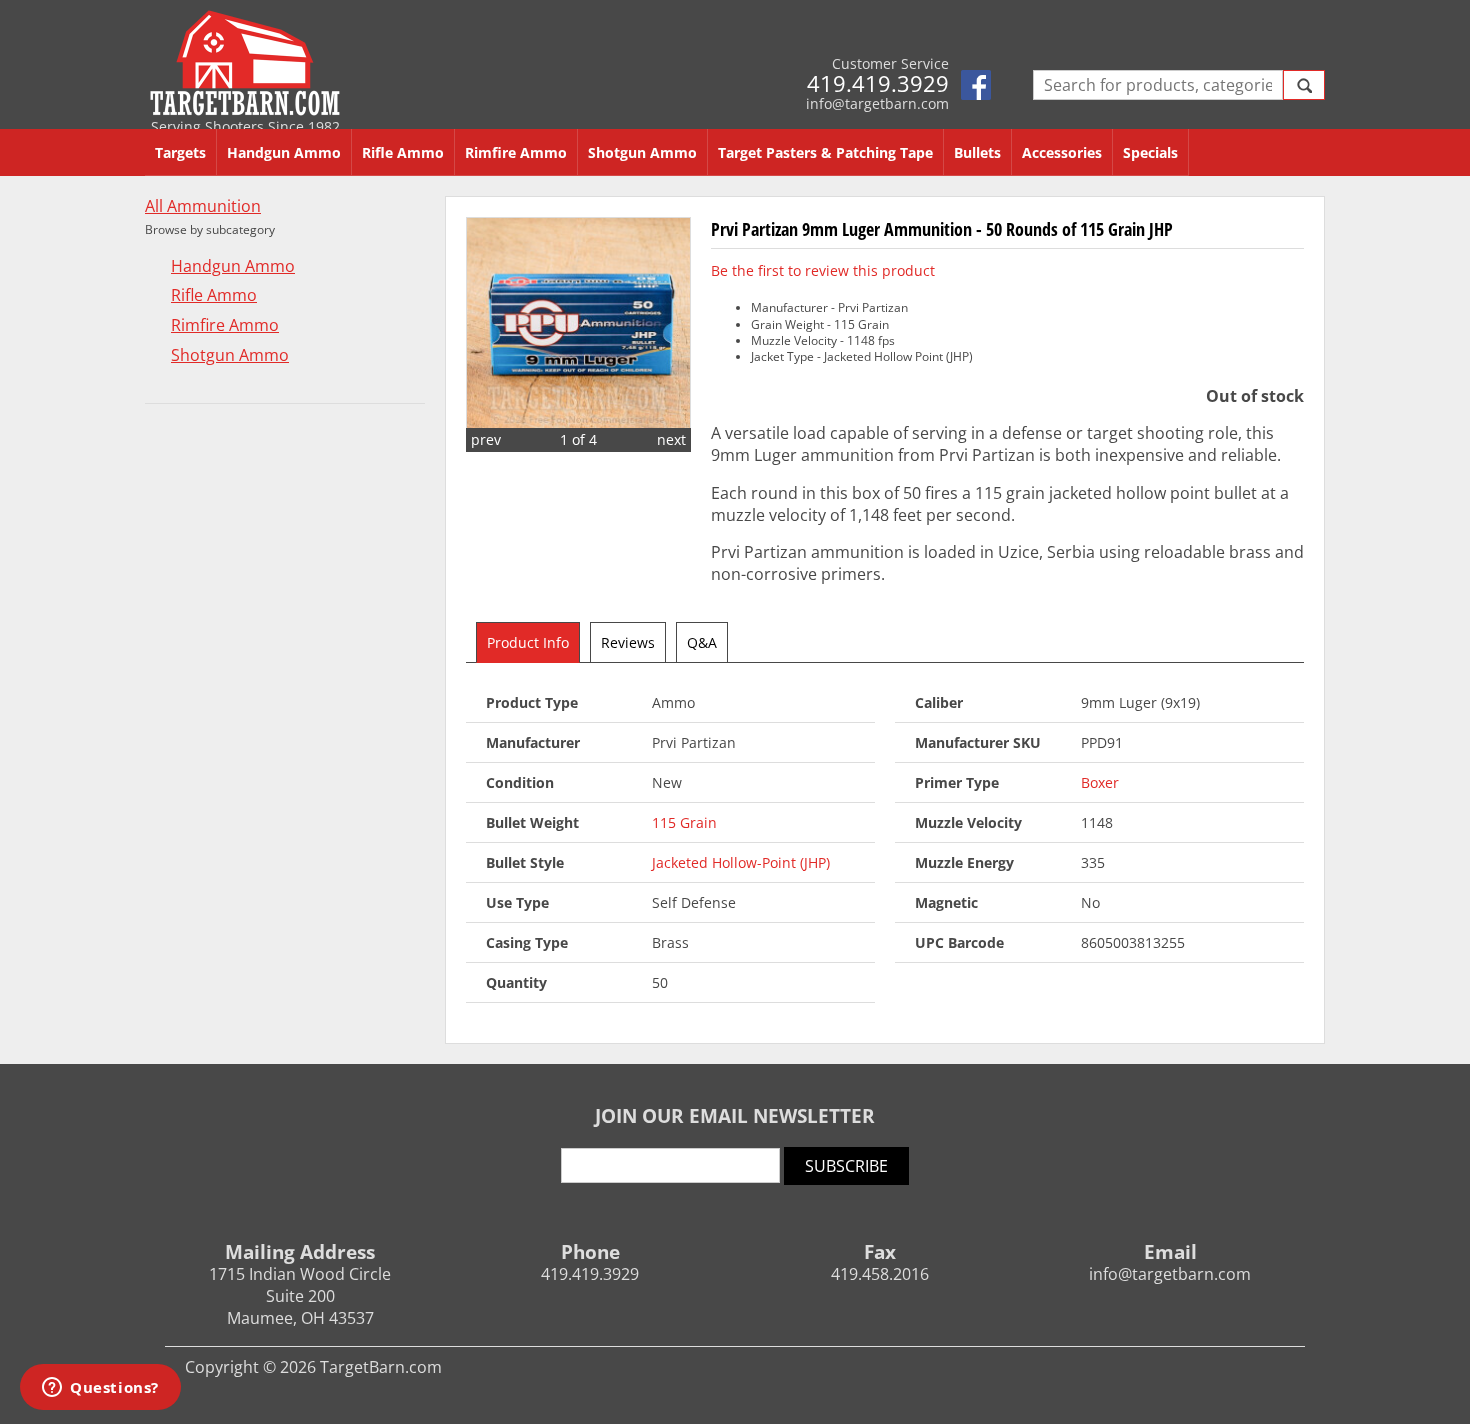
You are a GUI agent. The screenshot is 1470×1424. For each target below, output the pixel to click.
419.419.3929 (878, 83)
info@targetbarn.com (877, 103)
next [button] (671, 439)
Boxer (1100, 782)
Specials (1150, 152)
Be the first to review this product (823, 270)
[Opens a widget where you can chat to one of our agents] (100, 1389)
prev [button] (486, 439)
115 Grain (684, 822)
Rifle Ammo (403, 152)
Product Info (528, 642)
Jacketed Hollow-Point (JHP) (741, 862)
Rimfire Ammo (516, 152)
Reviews (628, 642)
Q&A (702, 642)
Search (1304, 85)
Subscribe (846, 1166)
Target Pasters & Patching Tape (825, 152)
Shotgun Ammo (642, 152)
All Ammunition (203, 206)
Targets (180, 152)
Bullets (977, 152)
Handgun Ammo (284, 152)
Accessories (1062, 152)
